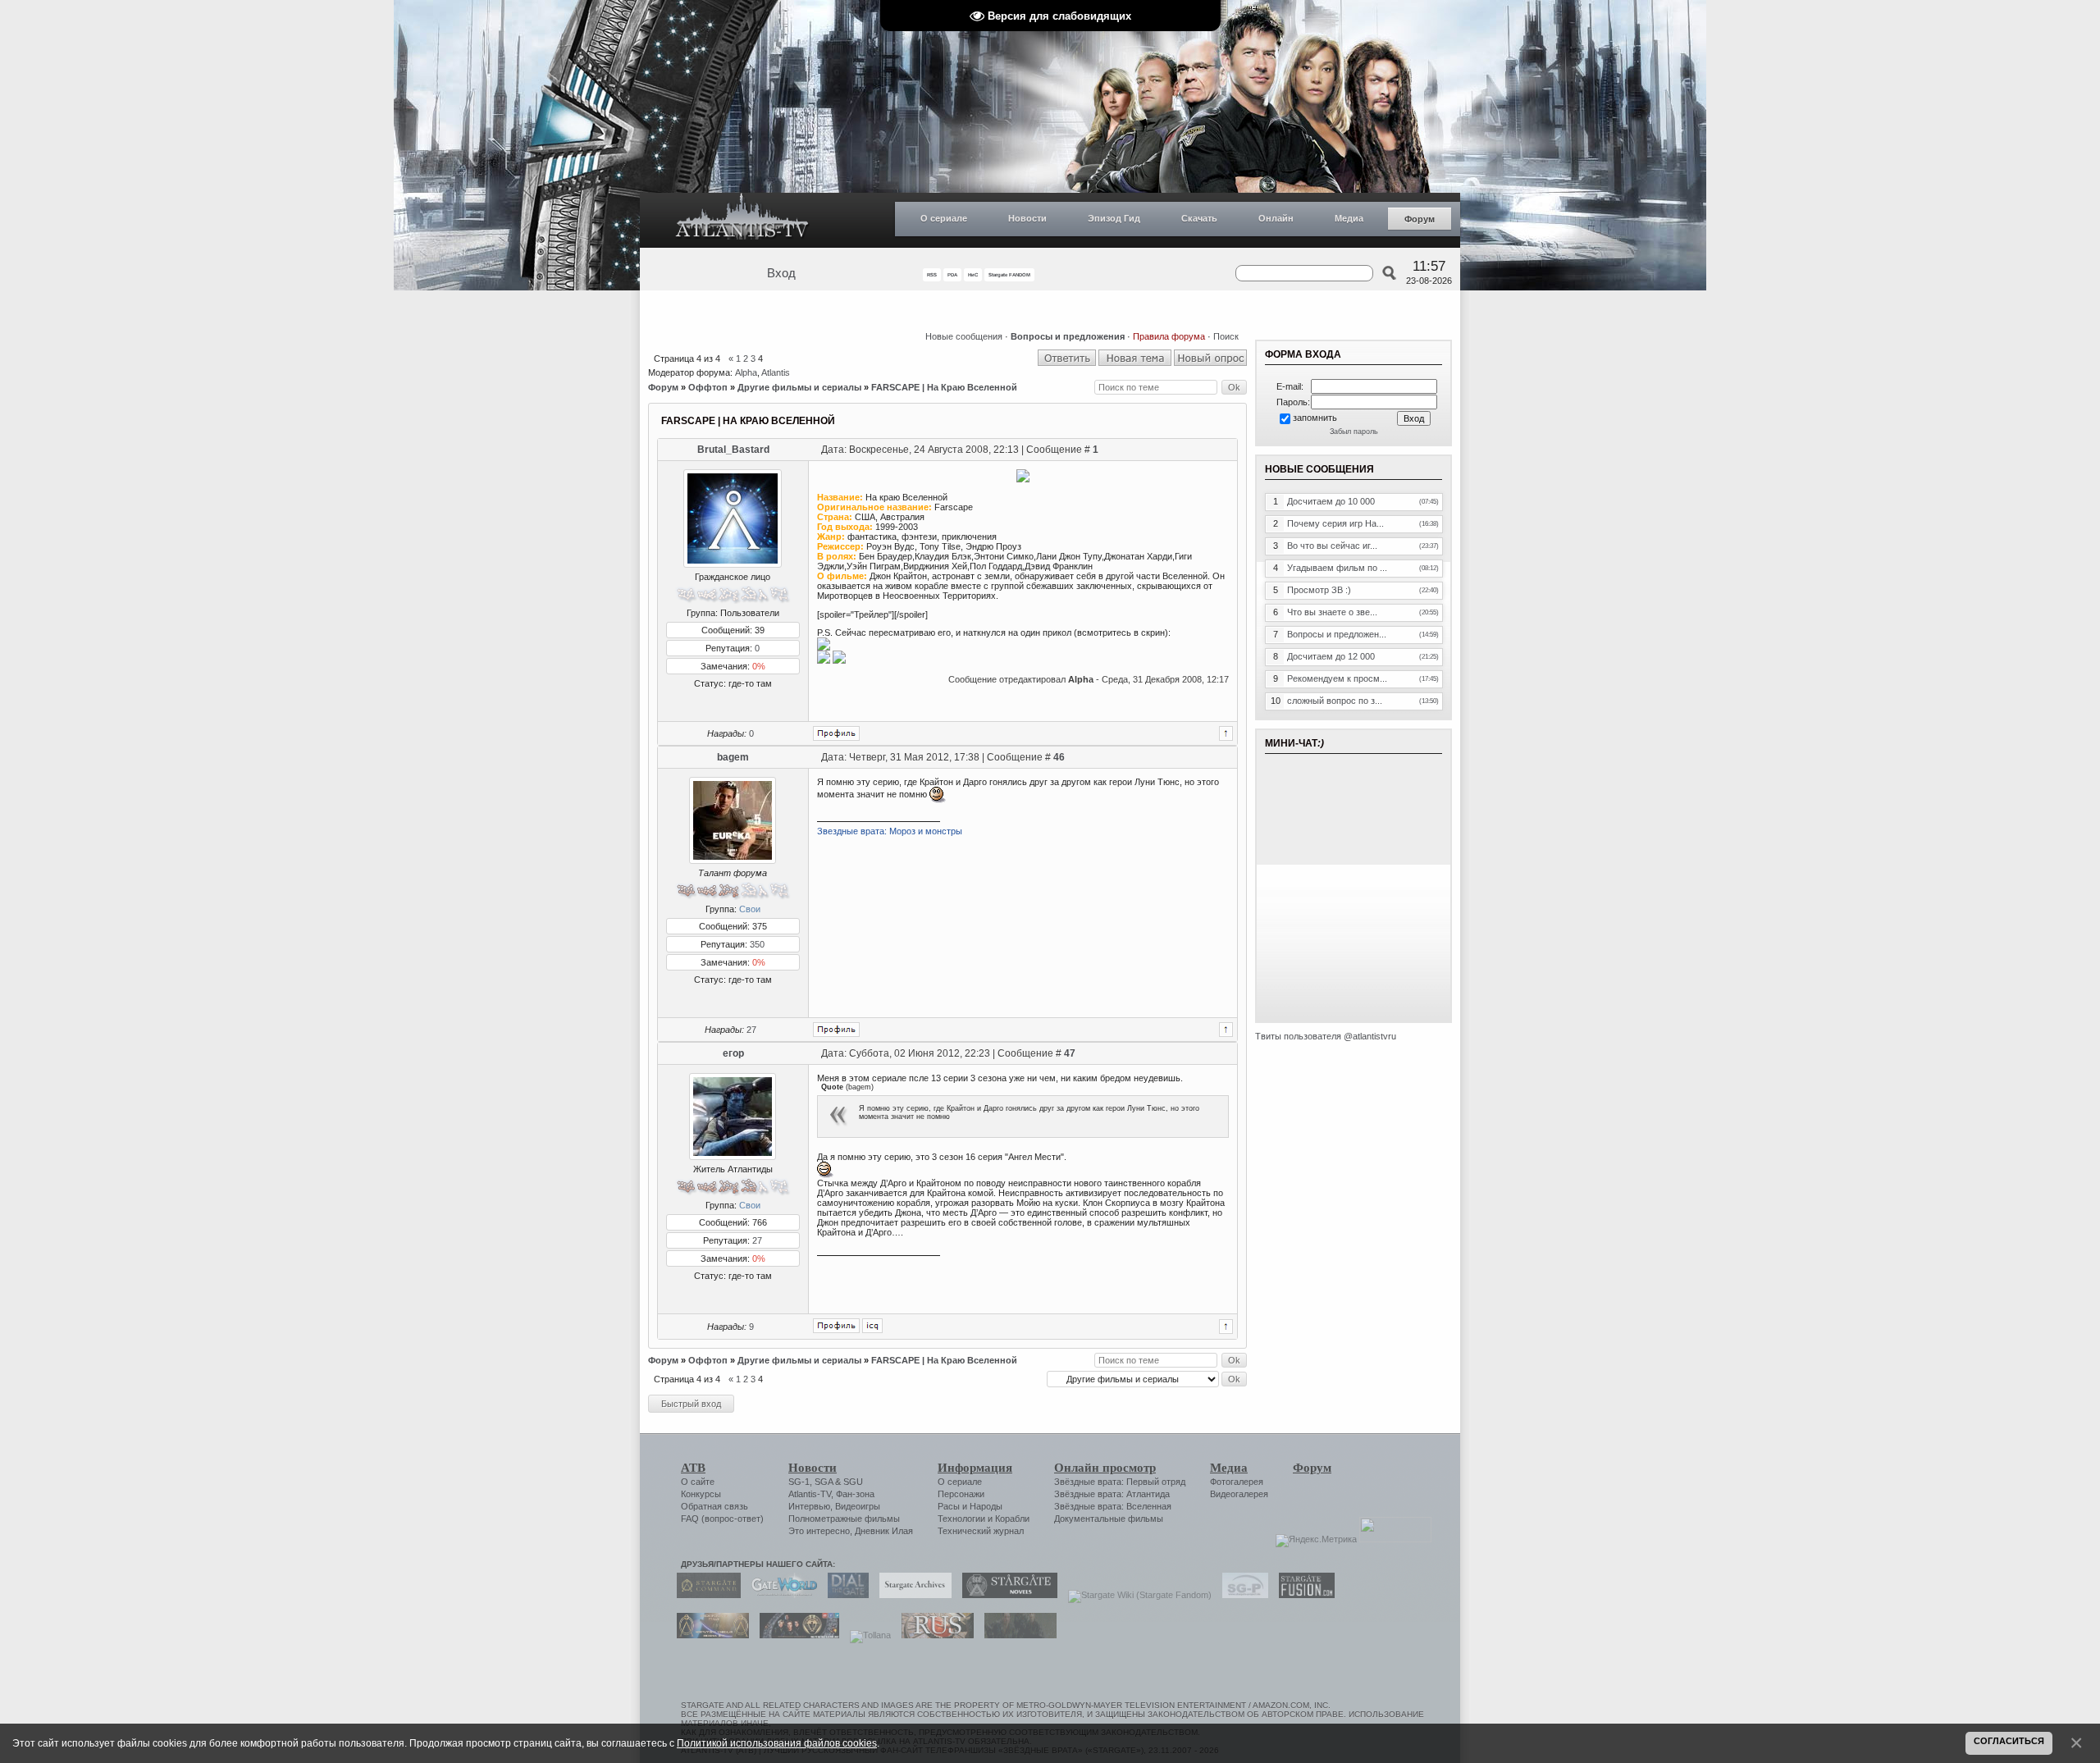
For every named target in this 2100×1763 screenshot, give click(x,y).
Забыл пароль (1354, 432)
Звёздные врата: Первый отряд (1120, 1482)
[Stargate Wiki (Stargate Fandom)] (1136, 1595)
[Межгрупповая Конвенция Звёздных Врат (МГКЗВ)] (709, 1635)
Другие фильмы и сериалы (799, 387)
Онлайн (1276, 218)
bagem (733, 757)
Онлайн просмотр (1105, 1468)
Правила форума (1169, 336)
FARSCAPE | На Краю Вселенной (944, 387)
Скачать (1199, 218)
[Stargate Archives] (911, 1595)
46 (1059, 757)
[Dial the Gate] (844, 1595)
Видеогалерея (1239, 1494)
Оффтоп (708, 387)
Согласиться (2009, 1741)
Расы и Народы (970, 1506)
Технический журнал (981, 1531)
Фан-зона (855, 1494)
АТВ (693, 1468)
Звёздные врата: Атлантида (1112, 1494)
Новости (1027, 218)
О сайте (698, 1482)
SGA (824, 1482)
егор (733, 1053)
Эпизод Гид (1114, 218)
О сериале (944, 218)
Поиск (1226, 336)
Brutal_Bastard (733, 450)
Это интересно (819, 1531)
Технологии (961, 1519)
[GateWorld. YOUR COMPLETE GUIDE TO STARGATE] (780, 1595)
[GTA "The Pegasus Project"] (1016, 1635)
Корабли (1012, 1519)
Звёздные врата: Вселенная (1113, 1506)
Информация (975, 1468)
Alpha (746, 372)
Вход (781, 273)
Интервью (809, 1506)
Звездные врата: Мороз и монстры (890, 831)
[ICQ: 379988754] (872, 1326)
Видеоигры (858, 1506)
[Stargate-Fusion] (1303, 1595)
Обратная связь (714, 1506)
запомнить (1315, 418)
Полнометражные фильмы (844, 1519)
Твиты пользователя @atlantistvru (1326, 1036)
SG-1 (799, 1482)
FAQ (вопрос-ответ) (722, 1519)
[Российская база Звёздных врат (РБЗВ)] (795, 1635)
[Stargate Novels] (1006, 1595)
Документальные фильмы (1109, 1519)
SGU (853, 1482)
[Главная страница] (742, 220)
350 (757, 944)
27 (751, 1030)
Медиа (1349, 218)
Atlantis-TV (810, 1494)
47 (1070, 1053)
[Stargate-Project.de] (1241, 1595)
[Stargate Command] (705, 1595)
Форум (1420, 219)
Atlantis (776, 372)
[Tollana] (866, 1635)
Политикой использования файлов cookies (777, 1743)
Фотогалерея (1237, 1482)
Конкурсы (701, 1494)
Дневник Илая (884, 1531)
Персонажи (961, 1494)
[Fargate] (934, 1635)
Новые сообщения (964, 336)
